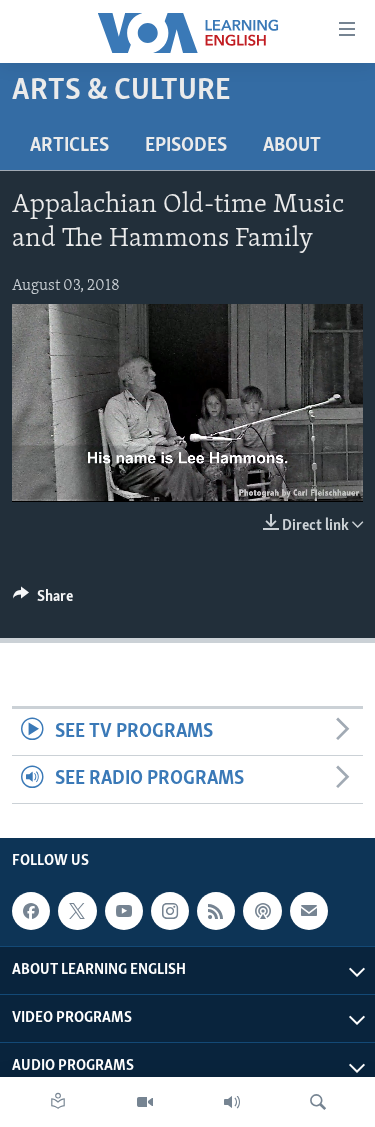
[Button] (43, 601)
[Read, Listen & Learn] (58, 1102)
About (292, 146)
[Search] (318, 1102)
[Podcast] (262, 911)
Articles (69, 146)
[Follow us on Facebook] (31, 911)
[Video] (145, 1102)
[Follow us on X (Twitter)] (77, 911)
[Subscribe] (309, 911)
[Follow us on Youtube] (124, 911)
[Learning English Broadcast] (232, 1102)
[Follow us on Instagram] (170, 911)
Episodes (186, 146)
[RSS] (216, 911)
